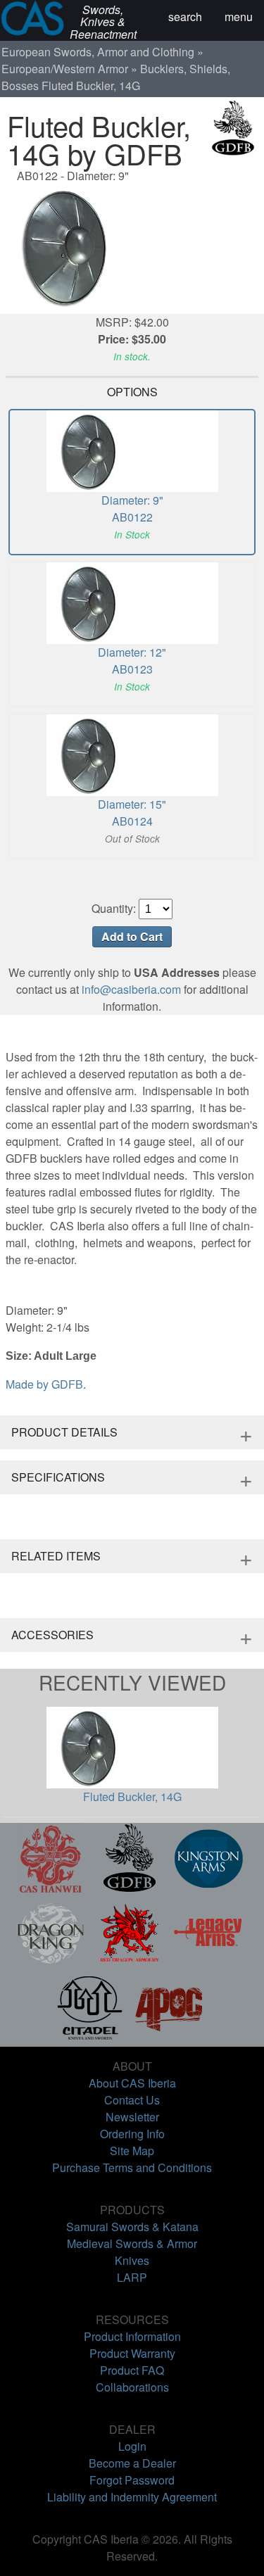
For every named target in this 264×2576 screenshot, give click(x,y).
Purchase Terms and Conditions (132, 2167)
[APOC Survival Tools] (169, 2038)
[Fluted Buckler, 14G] (132, 305)
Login (132, 2446)
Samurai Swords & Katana (132, 2227)
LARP (132, 2277)
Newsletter (132, 2117)
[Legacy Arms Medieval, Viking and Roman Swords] (208, 1963)
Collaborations (132, 2387)
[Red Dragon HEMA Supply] (130, 1963)
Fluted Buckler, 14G (132, 1797)
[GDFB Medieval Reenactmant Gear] (130, 1889)
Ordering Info (132, 2134)
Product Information (132, 2336)
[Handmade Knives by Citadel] (90, 2038)
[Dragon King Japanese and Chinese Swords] (51, 1963)
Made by (44, 1384)
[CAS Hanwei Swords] (51, 1889)
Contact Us (132, 2100)
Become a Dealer (132, 2463)
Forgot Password (132, 2480)
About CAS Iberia (132, 2083)
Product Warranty (132, 2353)
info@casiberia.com (131, 989)
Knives (132, 2260)
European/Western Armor (65, 69)
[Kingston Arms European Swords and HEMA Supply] (208, 1889)
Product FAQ (132, 2370)
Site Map (132, 2151)
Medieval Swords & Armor (132, 2243)
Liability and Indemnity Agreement (132, 2497)
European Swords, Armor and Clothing (98, 52)
